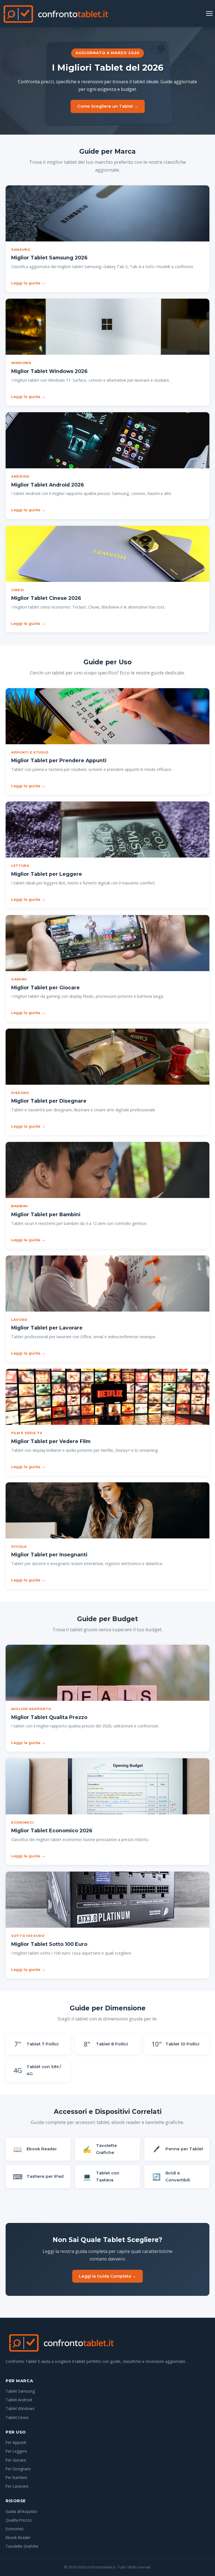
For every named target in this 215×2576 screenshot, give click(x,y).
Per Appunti (16, 2442)
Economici (15, 2529)
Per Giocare (16, 2460)
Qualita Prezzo (19, 2520)
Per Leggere (16, 2451)
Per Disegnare (18, 2469)
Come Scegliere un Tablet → (108, 106)
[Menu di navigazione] (209, 13)
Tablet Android (19, 2400)
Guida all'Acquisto (21, 2511)
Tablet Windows (20, 2408)
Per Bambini (16, 2477)
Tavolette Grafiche (22, 2546)
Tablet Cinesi (17, 2417)
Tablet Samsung (20, 2391)
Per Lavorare (17, 2486)
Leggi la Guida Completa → (107, 2276)
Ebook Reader (18, 2537)
